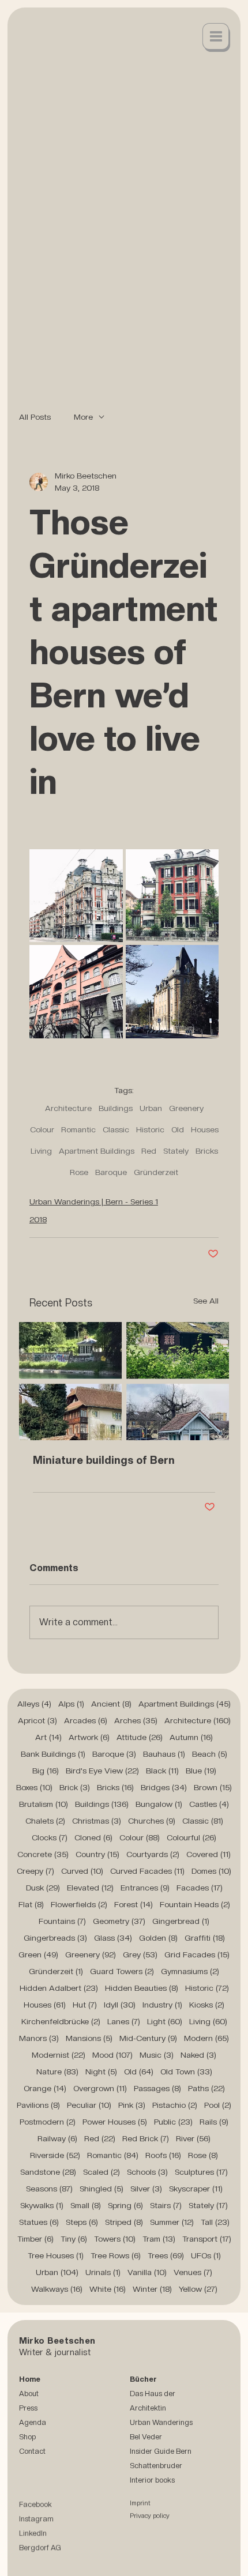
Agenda (33, 2422)
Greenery (186, 1108)
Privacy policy (150, 2517)
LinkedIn (33, 2535)
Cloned (93, 1837)
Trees (166, 2255)
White (108, 2289)
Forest (134, 1904)
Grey (140, 1954)
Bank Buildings (53, 1754)
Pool (218, 2105)
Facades (200, 1888)
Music (157, 2055)
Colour (42, 1129)
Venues (193, 2272)
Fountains (62, 1921)
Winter (152, 2289)
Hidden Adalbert (59, 1988)
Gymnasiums (190, 1971)
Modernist (59, 2055)
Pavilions (38, 2105)
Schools (147, 2172)
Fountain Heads (195, 1904)
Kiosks (207, 2005)
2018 (38, 1219)
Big (46, 1771)
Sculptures (201, 2172)
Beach (210, 1754)
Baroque (111, 1172)
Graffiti (205, 1938)
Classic (116, 1129)
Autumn (191, 1737)
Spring (125, 2205)
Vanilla (147, 2272)
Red (149, 1151)
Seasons (49, 2189)
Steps (82, 2222)
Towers (115, 2239)
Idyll (120, 2005)
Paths (206, 2088)
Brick (75, 1787)
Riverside (55, 2155)
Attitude (140, 1737)
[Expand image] (76, 896)
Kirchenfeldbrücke (61, 2021)
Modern (206, 2038)
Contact (32, 2451)
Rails (214, 2122)
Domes (211, 1871)
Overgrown (100, 2088)
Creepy (35, 1871)
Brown (213, 1787)
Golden (158, 1938)
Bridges (164, 1787)
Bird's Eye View (102, 1771)
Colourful (191, 1837)
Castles (209, 1804)
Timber (35, 2239)
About (29, 2394)
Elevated (90, 1888)
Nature (57, 2072)
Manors (39, 2038)
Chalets (45, 1821)
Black (162, 1771)
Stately (176, 1151)
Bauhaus (164, 1754)
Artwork (89, 1737)
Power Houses (115, 2122)
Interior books (152, 2480)
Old (178, 1129)
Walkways (57, 2289)
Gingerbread (181, 1921)
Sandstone (48, 2172)
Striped (124, 2222)
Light (165, 2021)
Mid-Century (148, 2038)
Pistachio (175, 2105)
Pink (132, 2105)
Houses (205, 1129)
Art (48, 1737)
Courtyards (153, 1854)
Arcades (86, 1720)
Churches (152, 1821)
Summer (172, 2222)
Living (41, 1151)
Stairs (166, 2205)
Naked (198, 2055)
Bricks (207, 1151)
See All (206, 1301)
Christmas (97, 1821)
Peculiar (89, 2105)
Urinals (103, 2272)
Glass (113, 1938)
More (83, 417)
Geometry (119, 1921)
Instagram (36, 2520)
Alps (71, 1704)
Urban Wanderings (161, 2422)
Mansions (89, 2038)
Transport (207, 2239)
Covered (208, 1854)
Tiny (74, 2239)
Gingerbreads (55, 1938)
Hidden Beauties (142, 1988)
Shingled (102, 2189)
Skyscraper (196, 2189)
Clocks (50, 1837)
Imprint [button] (140, 2505)
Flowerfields (79, 1904)
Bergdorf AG (40, 2549)
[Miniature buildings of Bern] (124, 1381)
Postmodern (48, 2122)
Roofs (163, 2155)
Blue (201, 1771)
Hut (85, 2005)
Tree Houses (56, 2255)
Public (173, 2122)
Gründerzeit (156, 1172)
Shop (27, 2437)
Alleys (34, 1704)
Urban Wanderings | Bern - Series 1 (94, 1202)
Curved (82, 1871)
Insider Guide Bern (161, 2451)
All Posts (35, 417)
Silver (146, 2189)
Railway (57, 2138)
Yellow (198, 2289)
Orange (45, 2088)
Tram (159, 2239)
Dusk (43, 1888)
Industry (162, 2005)
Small (86, 2205)
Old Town (186, 2072)
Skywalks (42, 2205)
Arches (136, 1720)
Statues (39, 2222)
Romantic (78, 1129)
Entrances (145, 1888)
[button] (216, 37)
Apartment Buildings (97, 1151)
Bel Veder (146, 2437)
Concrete (43, 1854)
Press (28, 2408)
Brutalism (44, 1804)
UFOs (206, 2255)
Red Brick (146, 2138)
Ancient (111, 1704)
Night (101, 2072)
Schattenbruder (156, 2466)
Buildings (116, 1108)
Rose (79, 1172)
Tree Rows (116, 2255)
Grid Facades (197, 1954)
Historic (150, 1129)
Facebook (35, 2506)
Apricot (37, 1720)
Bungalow (159, 1804)
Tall (215, 2222)
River (193, 2138)
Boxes (34, 1787)
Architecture (68, 1108)
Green (38, 1954)
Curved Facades (147, 1871)
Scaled (102, 2172)
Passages (157, 2088)
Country (97, 1854)
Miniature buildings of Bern (104, 1460)
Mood (112, 2055)
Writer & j (38, 2352)
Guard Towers (122, 1971)
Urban (151, 1108)
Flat (31, 1904)
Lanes (124, 2021)
